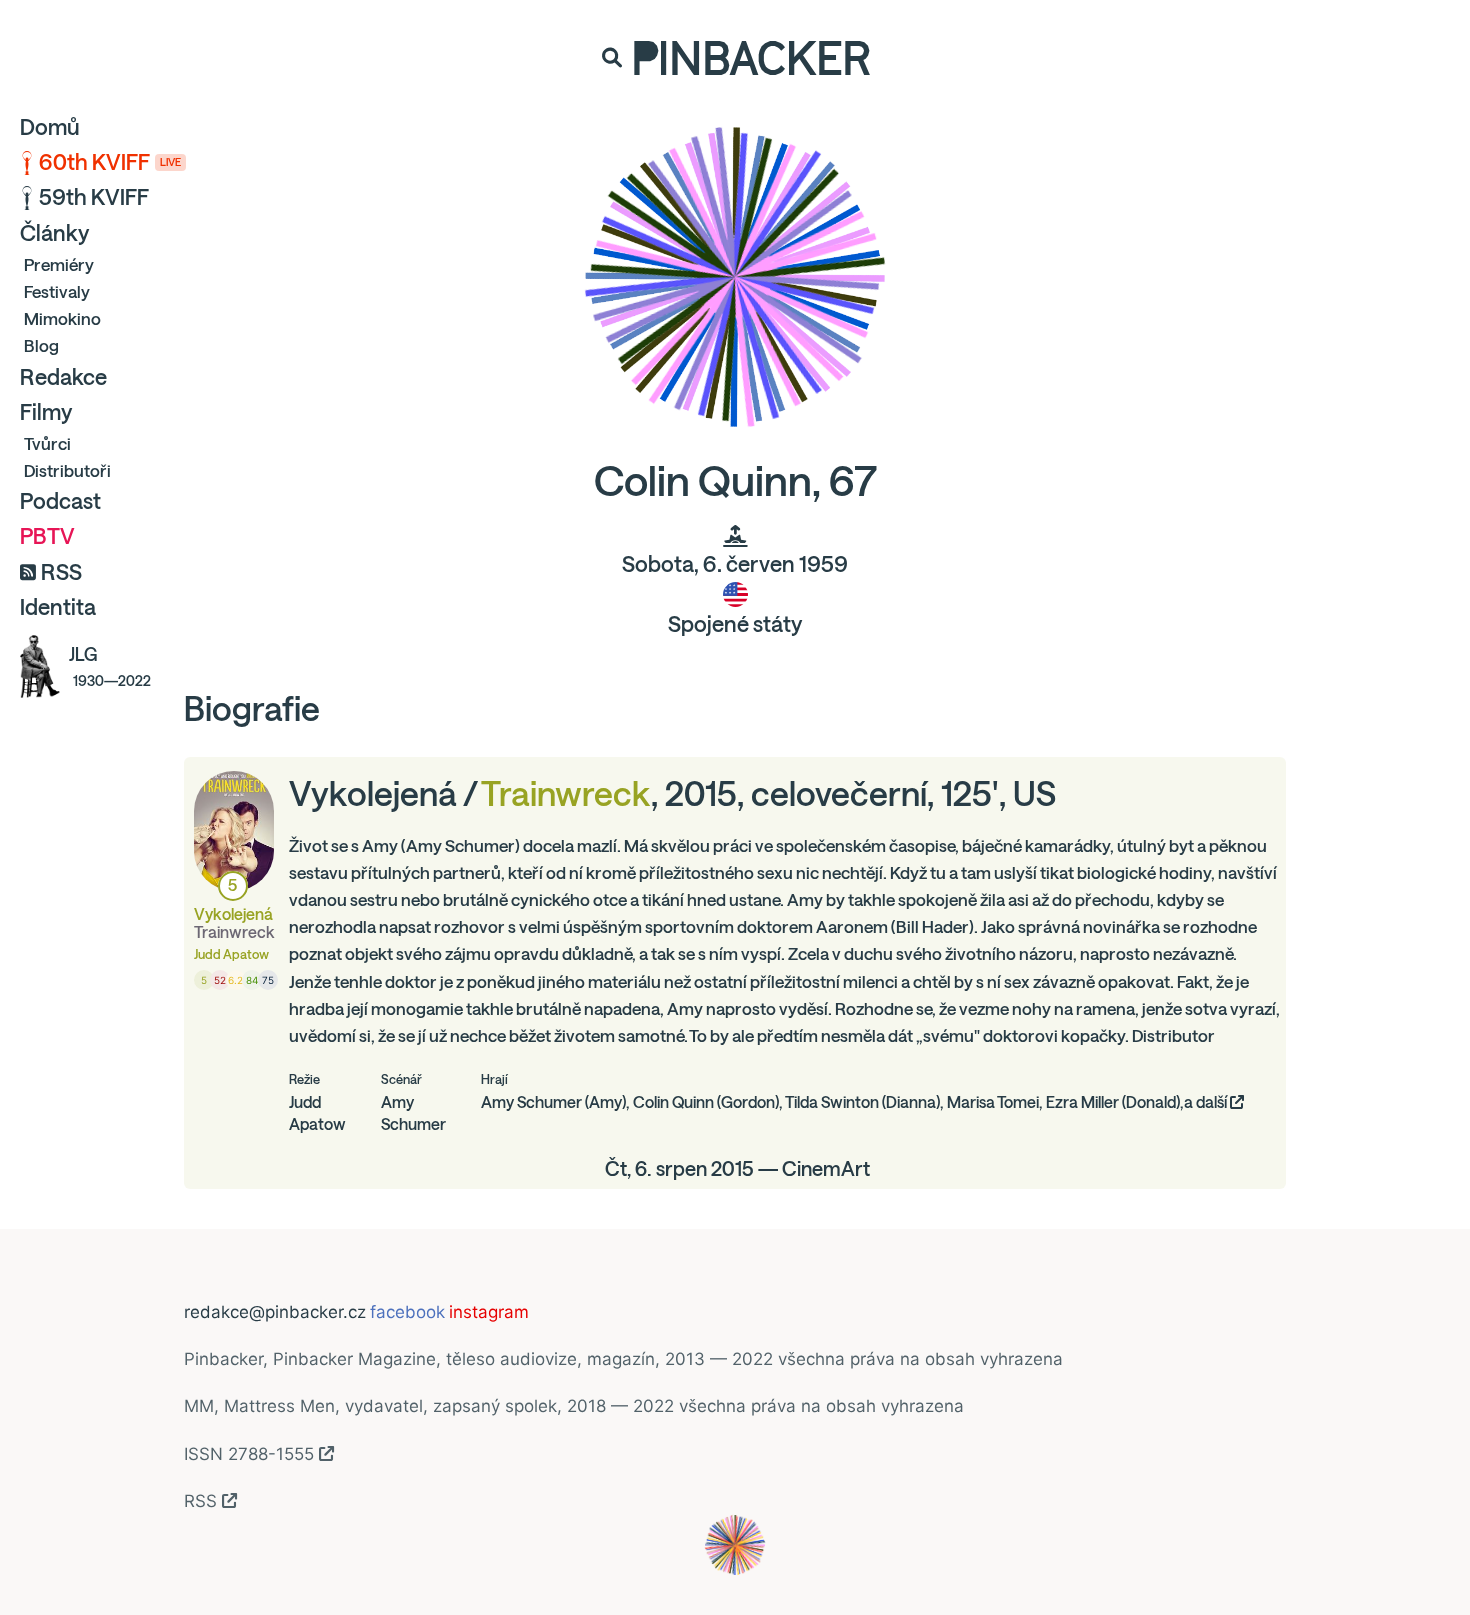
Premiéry (59, 264)
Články (54, 233)
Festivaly (57, 291)
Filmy (46, 412)
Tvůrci (47, 443)
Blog (41, 345)
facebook (407, 1312)
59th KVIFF (94, 197)
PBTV (47, 536)
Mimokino (62, 318)
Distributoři (67, 470)
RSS (61, 572)
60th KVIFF (110, 162)
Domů (50, 127)
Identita (58, 607)
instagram (489, 1312)
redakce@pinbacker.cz (275, 1312)
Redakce (63, 377)
